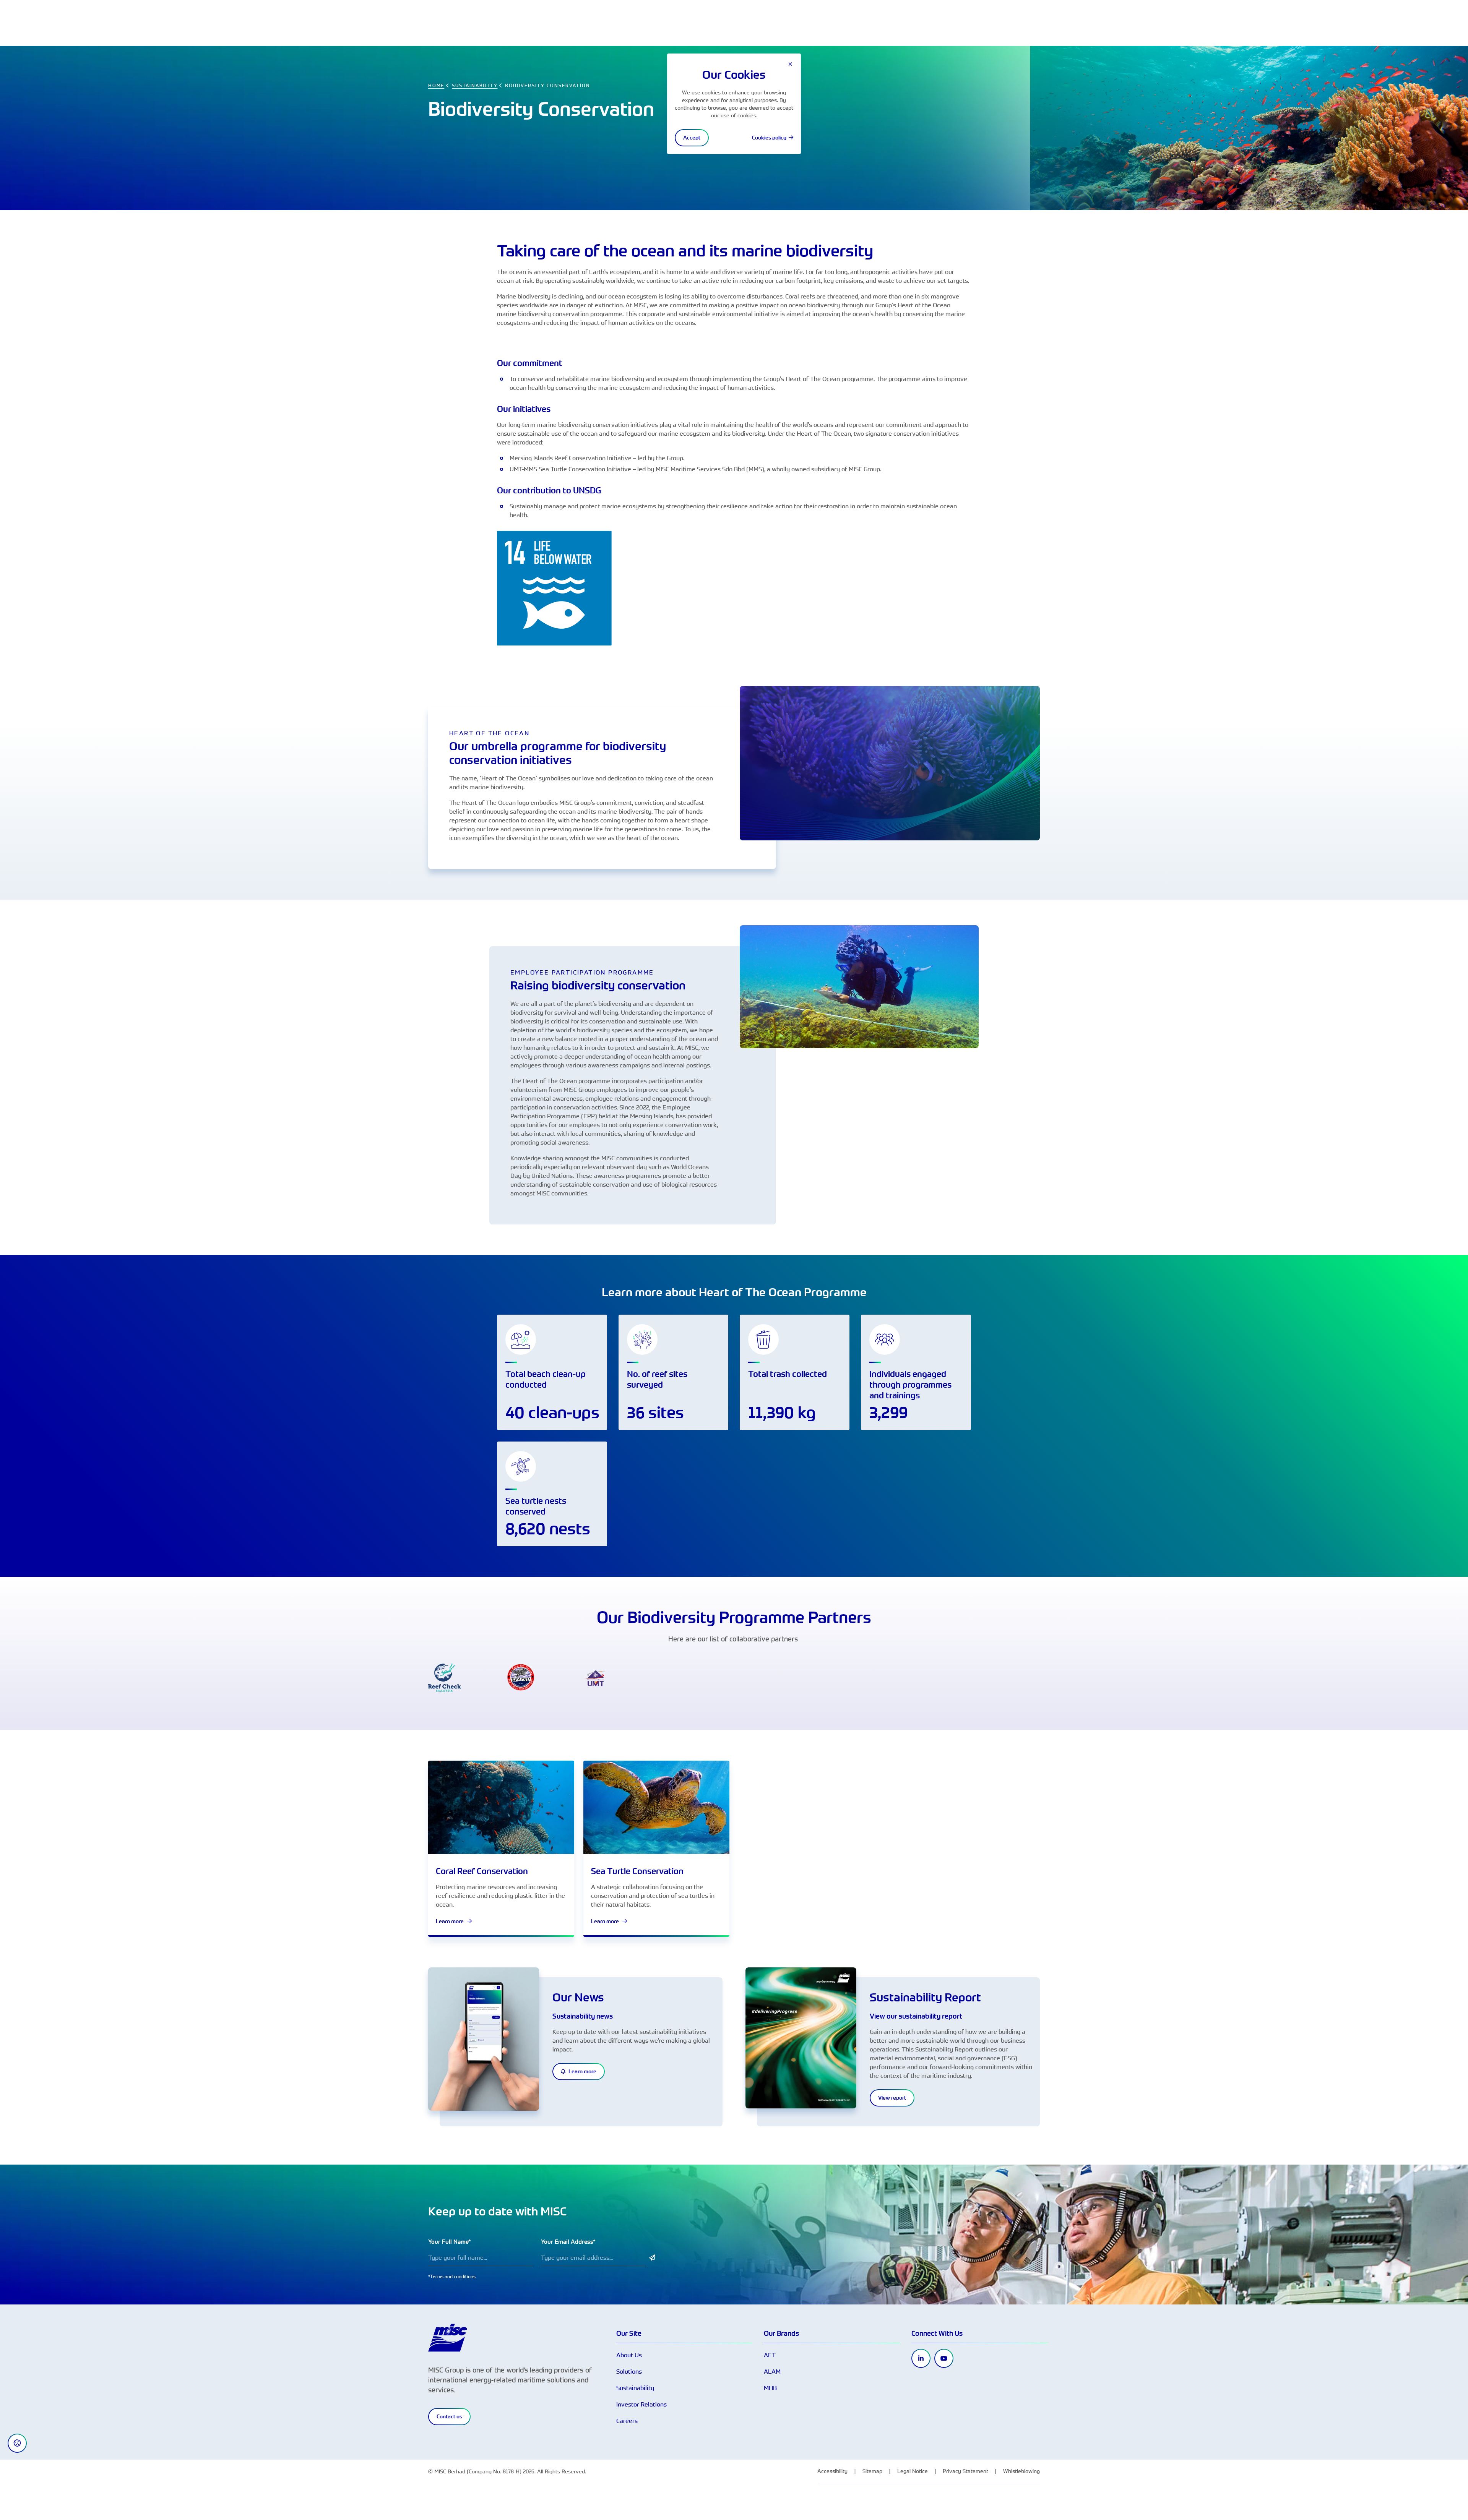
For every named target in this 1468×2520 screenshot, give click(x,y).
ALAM (772, 2371)
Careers (627, 2421)
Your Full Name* (450, 2242)
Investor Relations (641, 2404)
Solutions (629, 2371)
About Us (629, 2355)
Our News (578, 1997)
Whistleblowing (1021, 2471)
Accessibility (832, 2471)
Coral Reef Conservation (482, 1871)
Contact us (449, 2416)
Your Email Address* (568, 2242)
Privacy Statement (965, 2471)
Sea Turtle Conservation (637, 1871)
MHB (770, 2388)
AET (770, 2355)
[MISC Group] (448, 2337)
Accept (692, 138)
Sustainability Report (925, 1997)
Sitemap (872, 2471)
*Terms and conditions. (452, 2276)
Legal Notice (913, 2471)
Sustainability (635, 2388)
